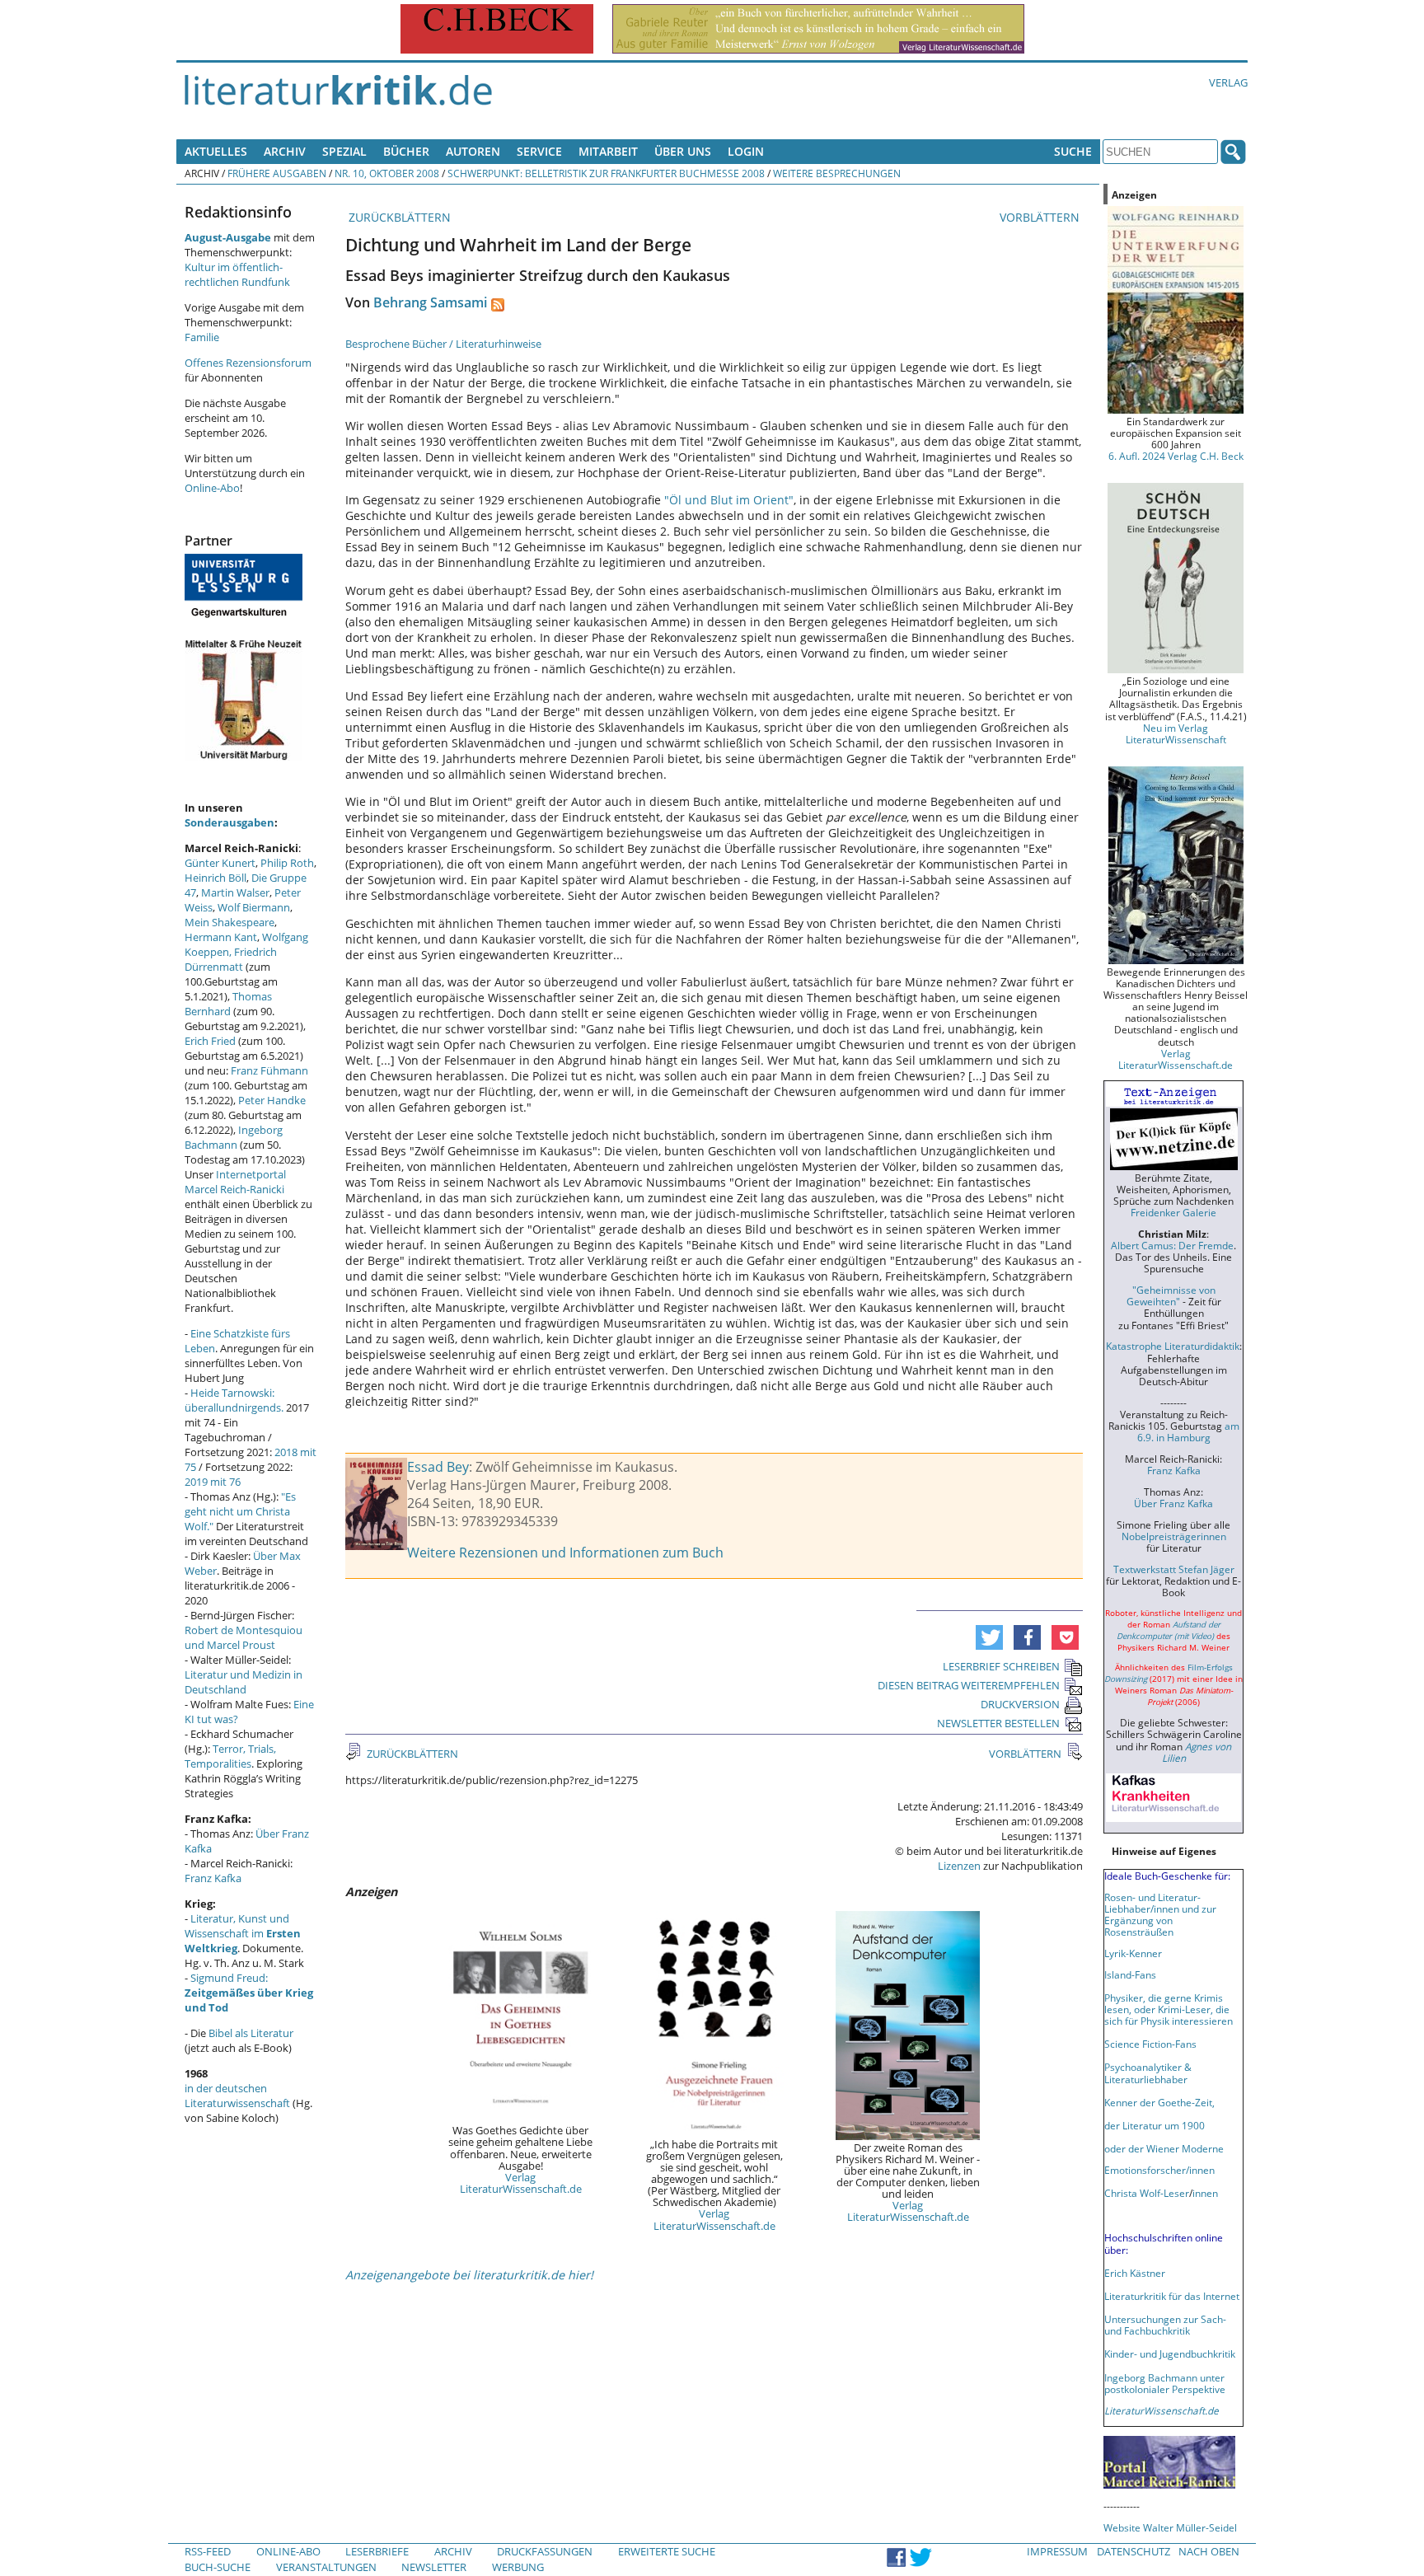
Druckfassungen (545, 2551)
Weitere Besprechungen (837, 173)
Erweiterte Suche (667, 2551)
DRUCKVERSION (1020, 1704)
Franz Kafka (213, 1878)
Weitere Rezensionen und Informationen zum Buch (565, 1553)
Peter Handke (272, 1100)
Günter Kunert (220, 863)
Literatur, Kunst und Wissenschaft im (243, 1933)
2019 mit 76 (213, 1482)
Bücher (406, 151)
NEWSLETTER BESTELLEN (998, 1723)
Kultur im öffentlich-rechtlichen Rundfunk (237, 274)
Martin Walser (235, 892)
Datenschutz (1134, 2551)
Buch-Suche (218, 2567)
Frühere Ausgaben (277, 173)
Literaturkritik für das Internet (1172, 2296)
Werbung (518, 2567)
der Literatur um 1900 (1155, 2125)
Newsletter (434, 2567)
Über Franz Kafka (1173, 1503)
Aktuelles (216, 151)
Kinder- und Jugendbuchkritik (1170, 2354)
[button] (989, 1637)
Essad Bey (438, 1467)
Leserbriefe (377, 2551)
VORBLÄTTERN (1041, 217)
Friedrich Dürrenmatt (231, 959)
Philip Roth (287, 863)
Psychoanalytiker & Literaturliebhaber (1148, 2073)
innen (1205, 2193)
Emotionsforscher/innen (1159, 2170)
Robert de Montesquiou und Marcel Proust (244, 1637)
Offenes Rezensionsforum (248, 363)
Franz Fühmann (269, 1070)
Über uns (683, 151)
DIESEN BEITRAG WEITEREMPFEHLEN (969, 1685)
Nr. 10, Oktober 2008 (387, 173)
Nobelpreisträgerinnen (1174, 1536)
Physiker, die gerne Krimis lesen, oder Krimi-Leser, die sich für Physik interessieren (1169, 2009)
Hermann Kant (221, 937)
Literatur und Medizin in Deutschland (244, 1682)
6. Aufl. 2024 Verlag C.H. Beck (1176, 456)
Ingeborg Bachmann (234, 1137)
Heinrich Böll (215, 878)
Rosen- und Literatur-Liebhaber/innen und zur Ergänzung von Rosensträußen (1160, 1914)
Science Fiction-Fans (1150, 2044)
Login (746, 151)
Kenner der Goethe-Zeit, (1159, 2102)
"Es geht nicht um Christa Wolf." (240, 1511)
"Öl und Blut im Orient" (729, 500)
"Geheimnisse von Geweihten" (1171, 1295)
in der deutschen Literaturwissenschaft (237, 2096)
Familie (202, 337)
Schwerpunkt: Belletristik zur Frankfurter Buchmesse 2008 (606, 173)
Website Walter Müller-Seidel (1170, 2527)
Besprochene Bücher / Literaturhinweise (443, 344)
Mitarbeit (608, 151)
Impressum (1057, 2551)
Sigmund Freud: (249, 1993)
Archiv (285, 151)
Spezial (344, 151)
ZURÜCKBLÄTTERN (398, 217)
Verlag (1228, 82)
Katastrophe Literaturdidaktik (1173, 1346)
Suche (1073, 151)
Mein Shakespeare (230, 922)
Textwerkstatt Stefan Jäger (1174, 1569)
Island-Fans (1130, 1974)
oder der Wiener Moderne (1164, 2148)
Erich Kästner (1135, 2273)
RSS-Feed (208, 2551)
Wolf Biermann (254, 907)
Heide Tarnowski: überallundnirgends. (234, 1400)
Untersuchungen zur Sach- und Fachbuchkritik (1165, 2325)
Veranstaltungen (326, 2567)
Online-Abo (212, 488)
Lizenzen (959, 1866)
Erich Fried (210, 1041)
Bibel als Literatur (251, 2033)
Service (539, 151)
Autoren (473, 151)
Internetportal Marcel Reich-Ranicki (235, 1182)
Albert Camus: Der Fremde (1172, 1245)
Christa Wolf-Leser (1147, 2193)
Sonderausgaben (230, 822)
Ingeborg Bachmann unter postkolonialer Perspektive (1165, 2383)
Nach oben (1209, 2551)
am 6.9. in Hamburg (1188, 1431)
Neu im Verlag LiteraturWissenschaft (1176, 733)
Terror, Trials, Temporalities (230, 1756)
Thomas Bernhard (228, 1004)
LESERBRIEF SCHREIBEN (1001, 1666)
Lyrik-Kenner (1133, 1953)
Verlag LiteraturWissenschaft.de (521, 2183)
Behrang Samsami (430, 302)
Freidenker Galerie (1173, 1212)
